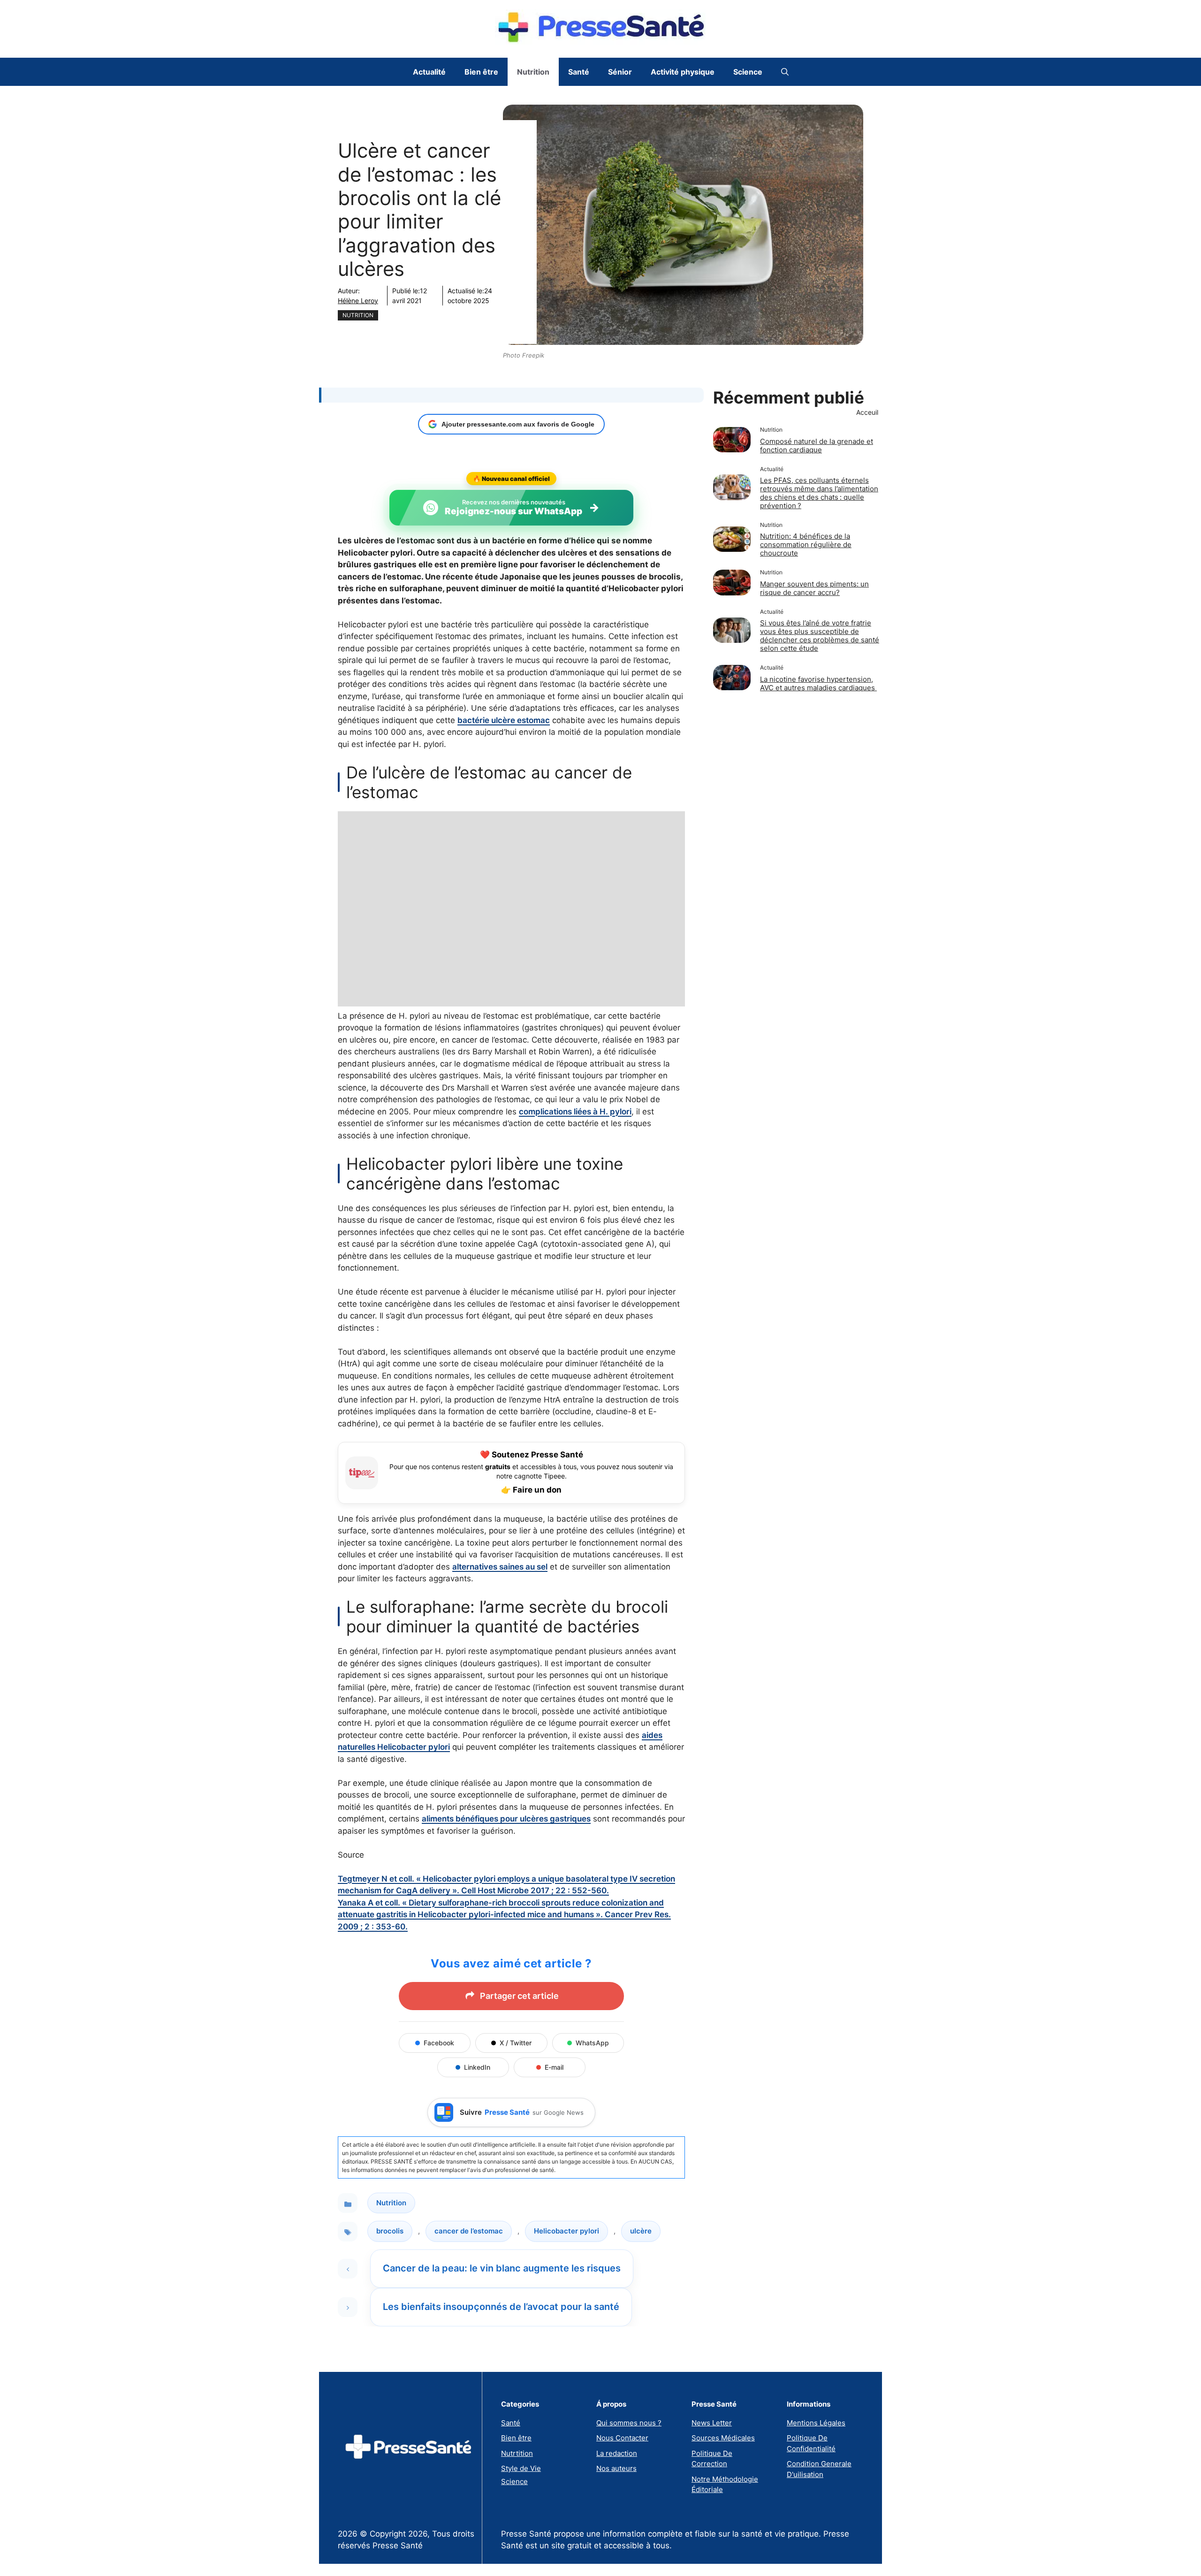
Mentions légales (816, 2423)
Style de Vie (521, 2468)
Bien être (481, 72)
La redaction (617, 2453)
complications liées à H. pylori (575, 1112)
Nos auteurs (616, 2468)
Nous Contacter (622, 2438)
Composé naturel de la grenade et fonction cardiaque (817, 446)
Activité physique (683, 72)
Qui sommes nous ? (629, 2423)
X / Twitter (516, 2043)
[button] (785, 72)
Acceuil (867, 412)
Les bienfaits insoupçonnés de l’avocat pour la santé (501, 2307)
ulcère (641, 2231)
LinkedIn (477, 2067)
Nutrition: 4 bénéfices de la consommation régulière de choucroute (806, 545)
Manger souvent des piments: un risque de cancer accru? (814, 588)
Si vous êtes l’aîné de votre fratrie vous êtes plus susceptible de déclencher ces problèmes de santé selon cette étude (820, 636)
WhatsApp (592, 2043)
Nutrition (533, 72)
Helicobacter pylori (566, 2231)
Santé (579, 72)
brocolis (390, 2231)
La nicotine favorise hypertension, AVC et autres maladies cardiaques (818, 683)
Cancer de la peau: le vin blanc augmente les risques (502, 2268)
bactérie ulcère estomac (504, 720)
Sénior (620, 72)
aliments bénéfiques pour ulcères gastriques (506, 1819)
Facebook (439, 2043)
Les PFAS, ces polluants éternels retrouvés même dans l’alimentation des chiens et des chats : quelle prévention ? (819, 493)
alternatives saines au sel (500, 1567)
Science (748, 72)
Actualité (429, 72)
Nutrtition (517, 2453)
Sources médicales (723, 2438)
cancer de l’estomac (469, 2231)
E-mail (554, 2067)
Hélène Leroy (358, 301)
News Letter (712, 2423)
